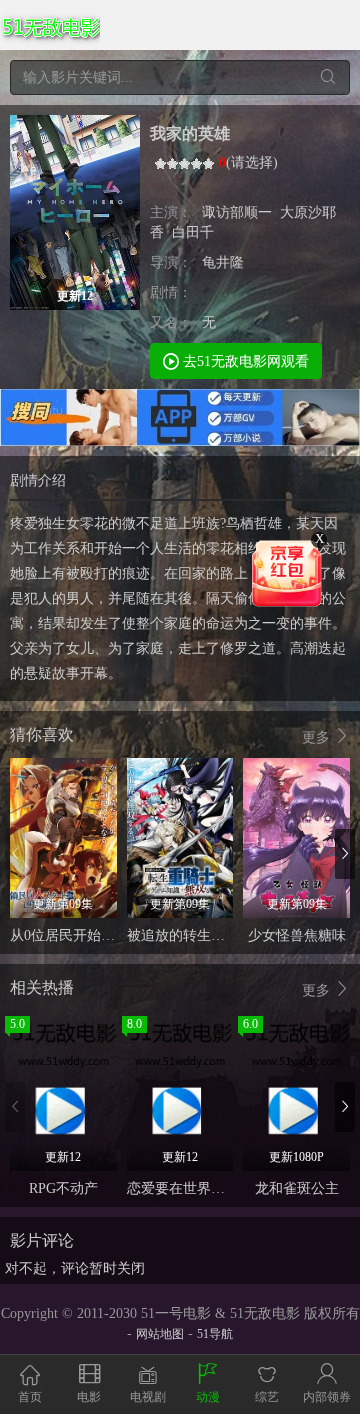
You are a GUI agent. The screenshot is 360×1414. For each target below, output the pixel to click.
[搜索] (327, 77)
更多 (318, 737)
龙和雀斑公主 (297, 1188)
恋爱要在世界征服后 (190, 1188)
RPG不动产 (63, 1188)
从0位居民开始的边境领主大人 (104, 935)
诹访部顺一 (237, 212)
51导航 (215, 1334)
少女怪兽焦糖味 (297, 935)
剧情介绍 (38, 480)
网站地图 (160, 1334)
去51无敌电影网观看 (244, 361)
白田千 (193, 232)
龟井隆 (223, 262)
